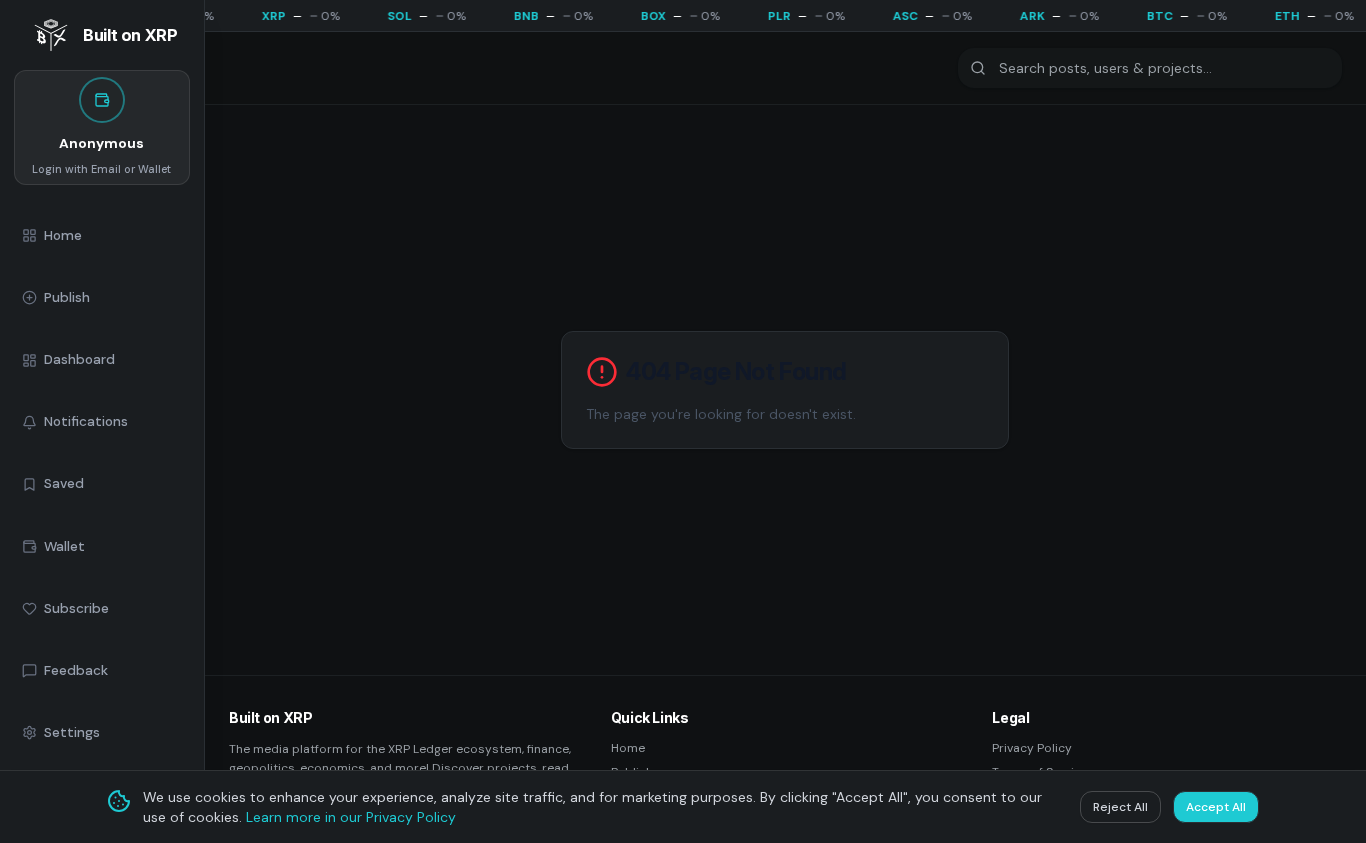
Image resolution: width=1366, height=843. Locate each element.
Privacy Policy (1032, 748)
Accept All (1216, 807)
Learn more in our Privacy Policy (351, 817)
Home (628, 748)
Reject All (1120, 807)
